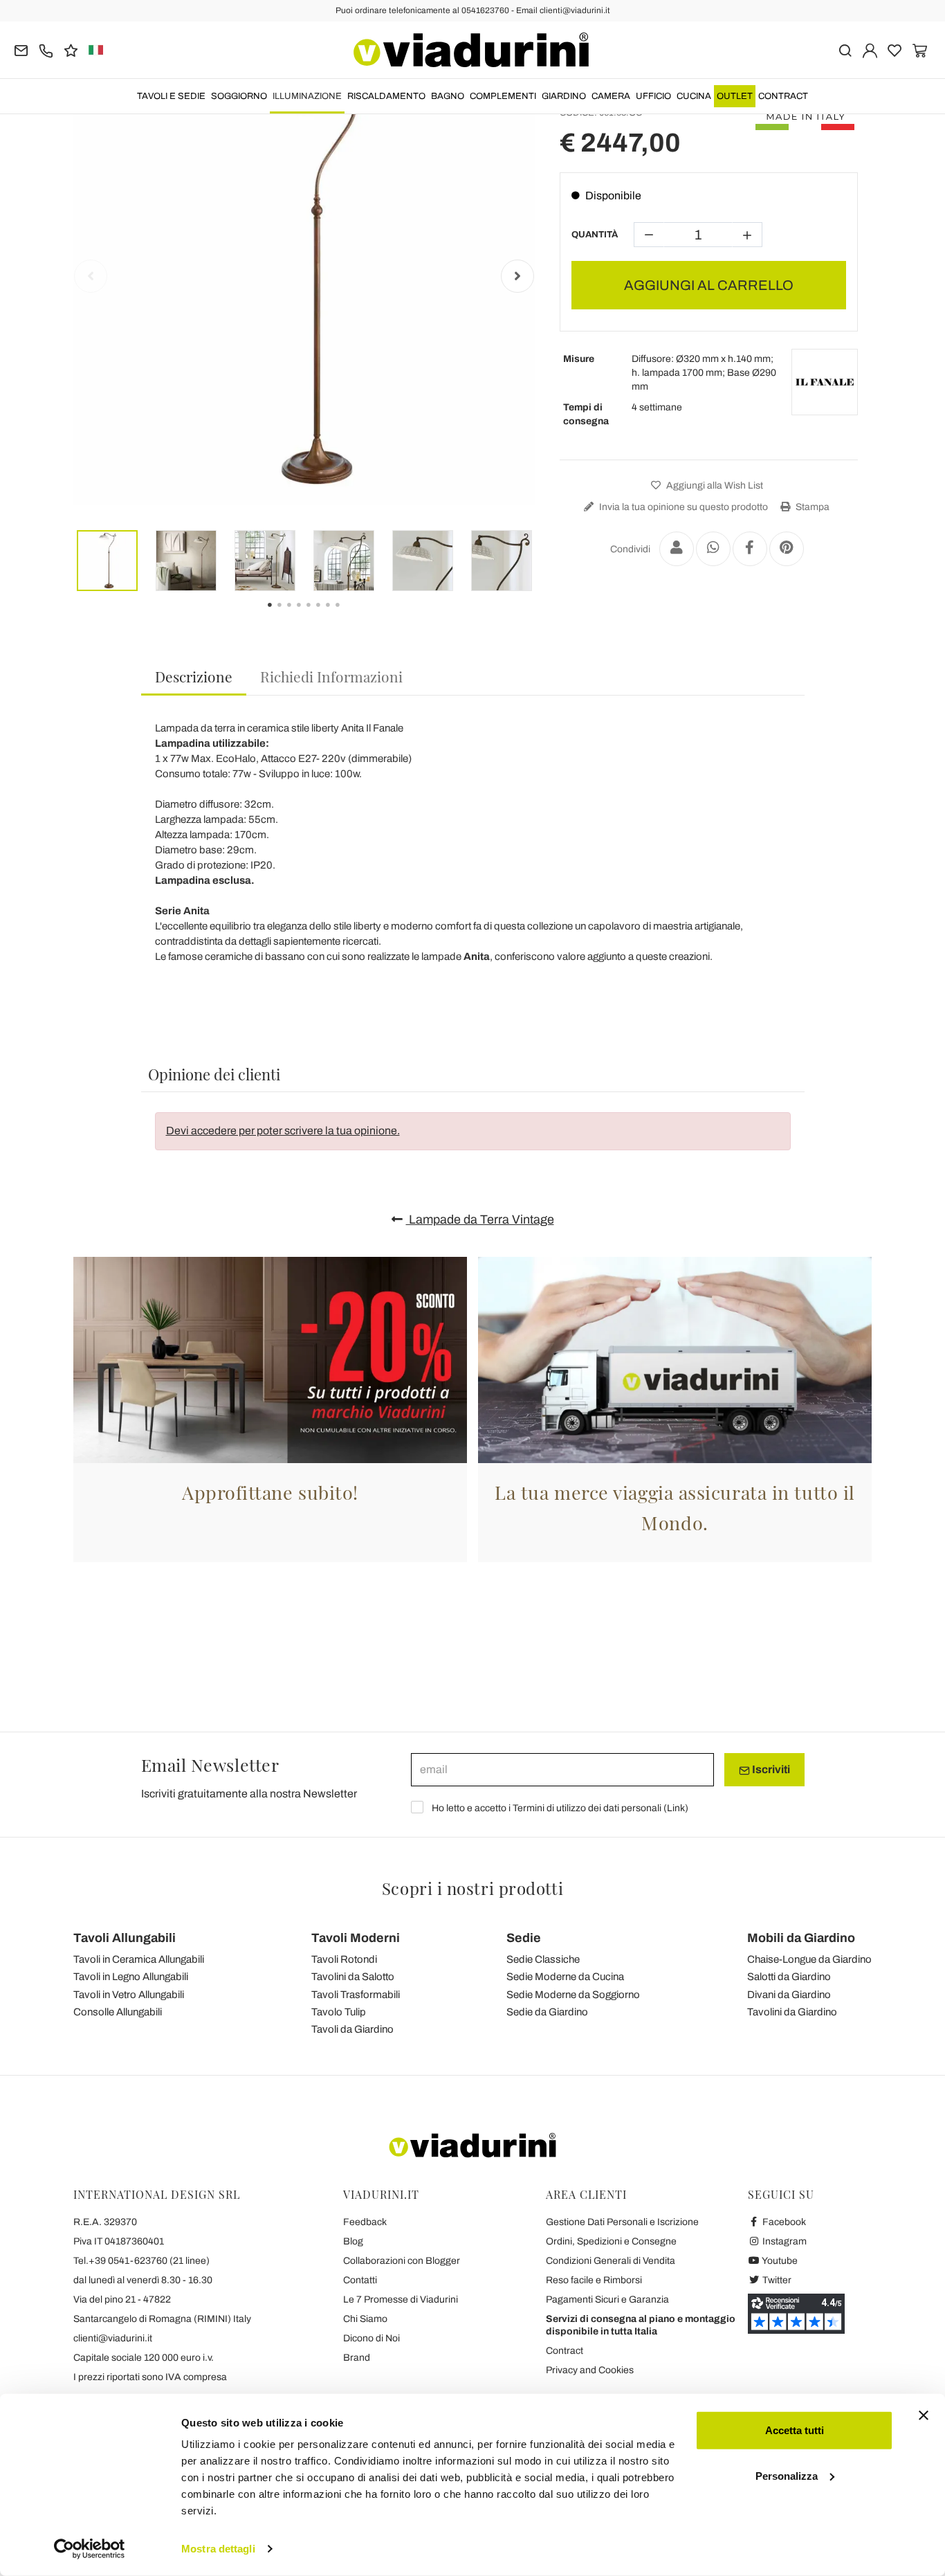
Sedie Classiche (543, 1959)
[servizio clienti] (46, 49)
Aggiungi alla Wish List (714, 486)
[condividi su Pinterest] (787, 549)
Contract (783, 96)
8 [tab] (349, 615)
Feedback (365, 2222)
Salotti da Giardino (789, 1977)
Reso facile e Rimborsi (594, 2280)
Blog (353, 2241)
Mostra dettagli (218, 2549)
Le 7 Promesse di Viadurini (401, 2300)
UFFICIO (653, 96)
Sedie (524, 1938)
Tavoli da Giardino (352, 2029)
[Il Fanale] (825, 382)
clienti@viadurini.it (113, 2338)
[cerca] (845, 49)
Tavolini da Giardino (792, 2012)
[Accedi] (870, 49)
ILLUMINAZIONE (307, 96)
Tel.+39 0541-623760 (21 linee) (141, 2261)
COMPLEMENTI (503, 96)
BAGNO (448, 96)
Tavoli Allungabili (125, 1938)
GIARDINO (564, 96)
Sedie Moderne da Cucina (565, 1977)
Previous (91, 276)
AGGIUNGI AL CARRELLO (709, 285)
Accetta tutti (795, 2430)
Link (676, 1808)
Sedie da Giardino (547, 2012)
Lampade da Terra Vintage (480, 1219)
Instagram (783, 2241)
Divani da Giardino (789, 1995)
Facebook (783, 2222)
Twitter (776, 2280)
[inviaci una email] (21, 49)
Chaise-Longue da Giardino (809, 1959)
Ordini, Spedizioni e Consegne (611, 2241)
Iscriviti (770, 1769)
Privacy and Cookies (590, 2370)
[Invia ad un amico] (677, 549)
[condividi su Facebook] (750, 549)
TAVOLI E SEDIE (171, 96)
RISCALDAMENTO (386, 96)
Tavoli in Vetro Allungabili (129, 1995)
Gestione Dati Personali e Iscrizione (622, 2222)
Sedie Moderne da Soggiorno (573, 1995)
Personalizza (787, 2475)
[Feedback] (71, 49)
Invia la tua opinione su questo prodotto (682, 507)
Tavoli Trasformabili (356, 1995)
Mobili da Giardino (801, 1938)
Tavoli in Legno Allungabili (131, 1977)
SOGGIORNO (239, 96)
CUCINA (694, 96)
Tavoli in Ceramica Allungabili (139, 1959)
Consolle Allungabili (118, 2012)
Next (517, 276)
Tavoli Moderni (356, 1938)
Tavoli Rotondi (344, 1959)
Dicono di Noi (371, 2338)
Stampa (811, 507)
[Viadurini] (471, 50)
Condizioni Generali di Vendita (611, 2261)
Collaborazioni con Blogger (402, 2261)
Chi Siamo (365, 2319)
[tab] (194, 677)
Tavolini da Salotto (353, 1977)
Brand (357, 2358)
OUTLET (735, 96)
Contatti (360, 2280)
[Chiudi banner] (924, 2415)
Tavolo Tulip (339, 2012)
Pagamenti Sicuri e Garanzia (607, 2300)
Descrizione (194, 676)
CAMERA (611, 96)
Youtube (779, 2261)
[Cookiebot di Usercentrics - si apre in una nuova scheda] (90, 2549)
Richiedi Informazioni (331, 676)
